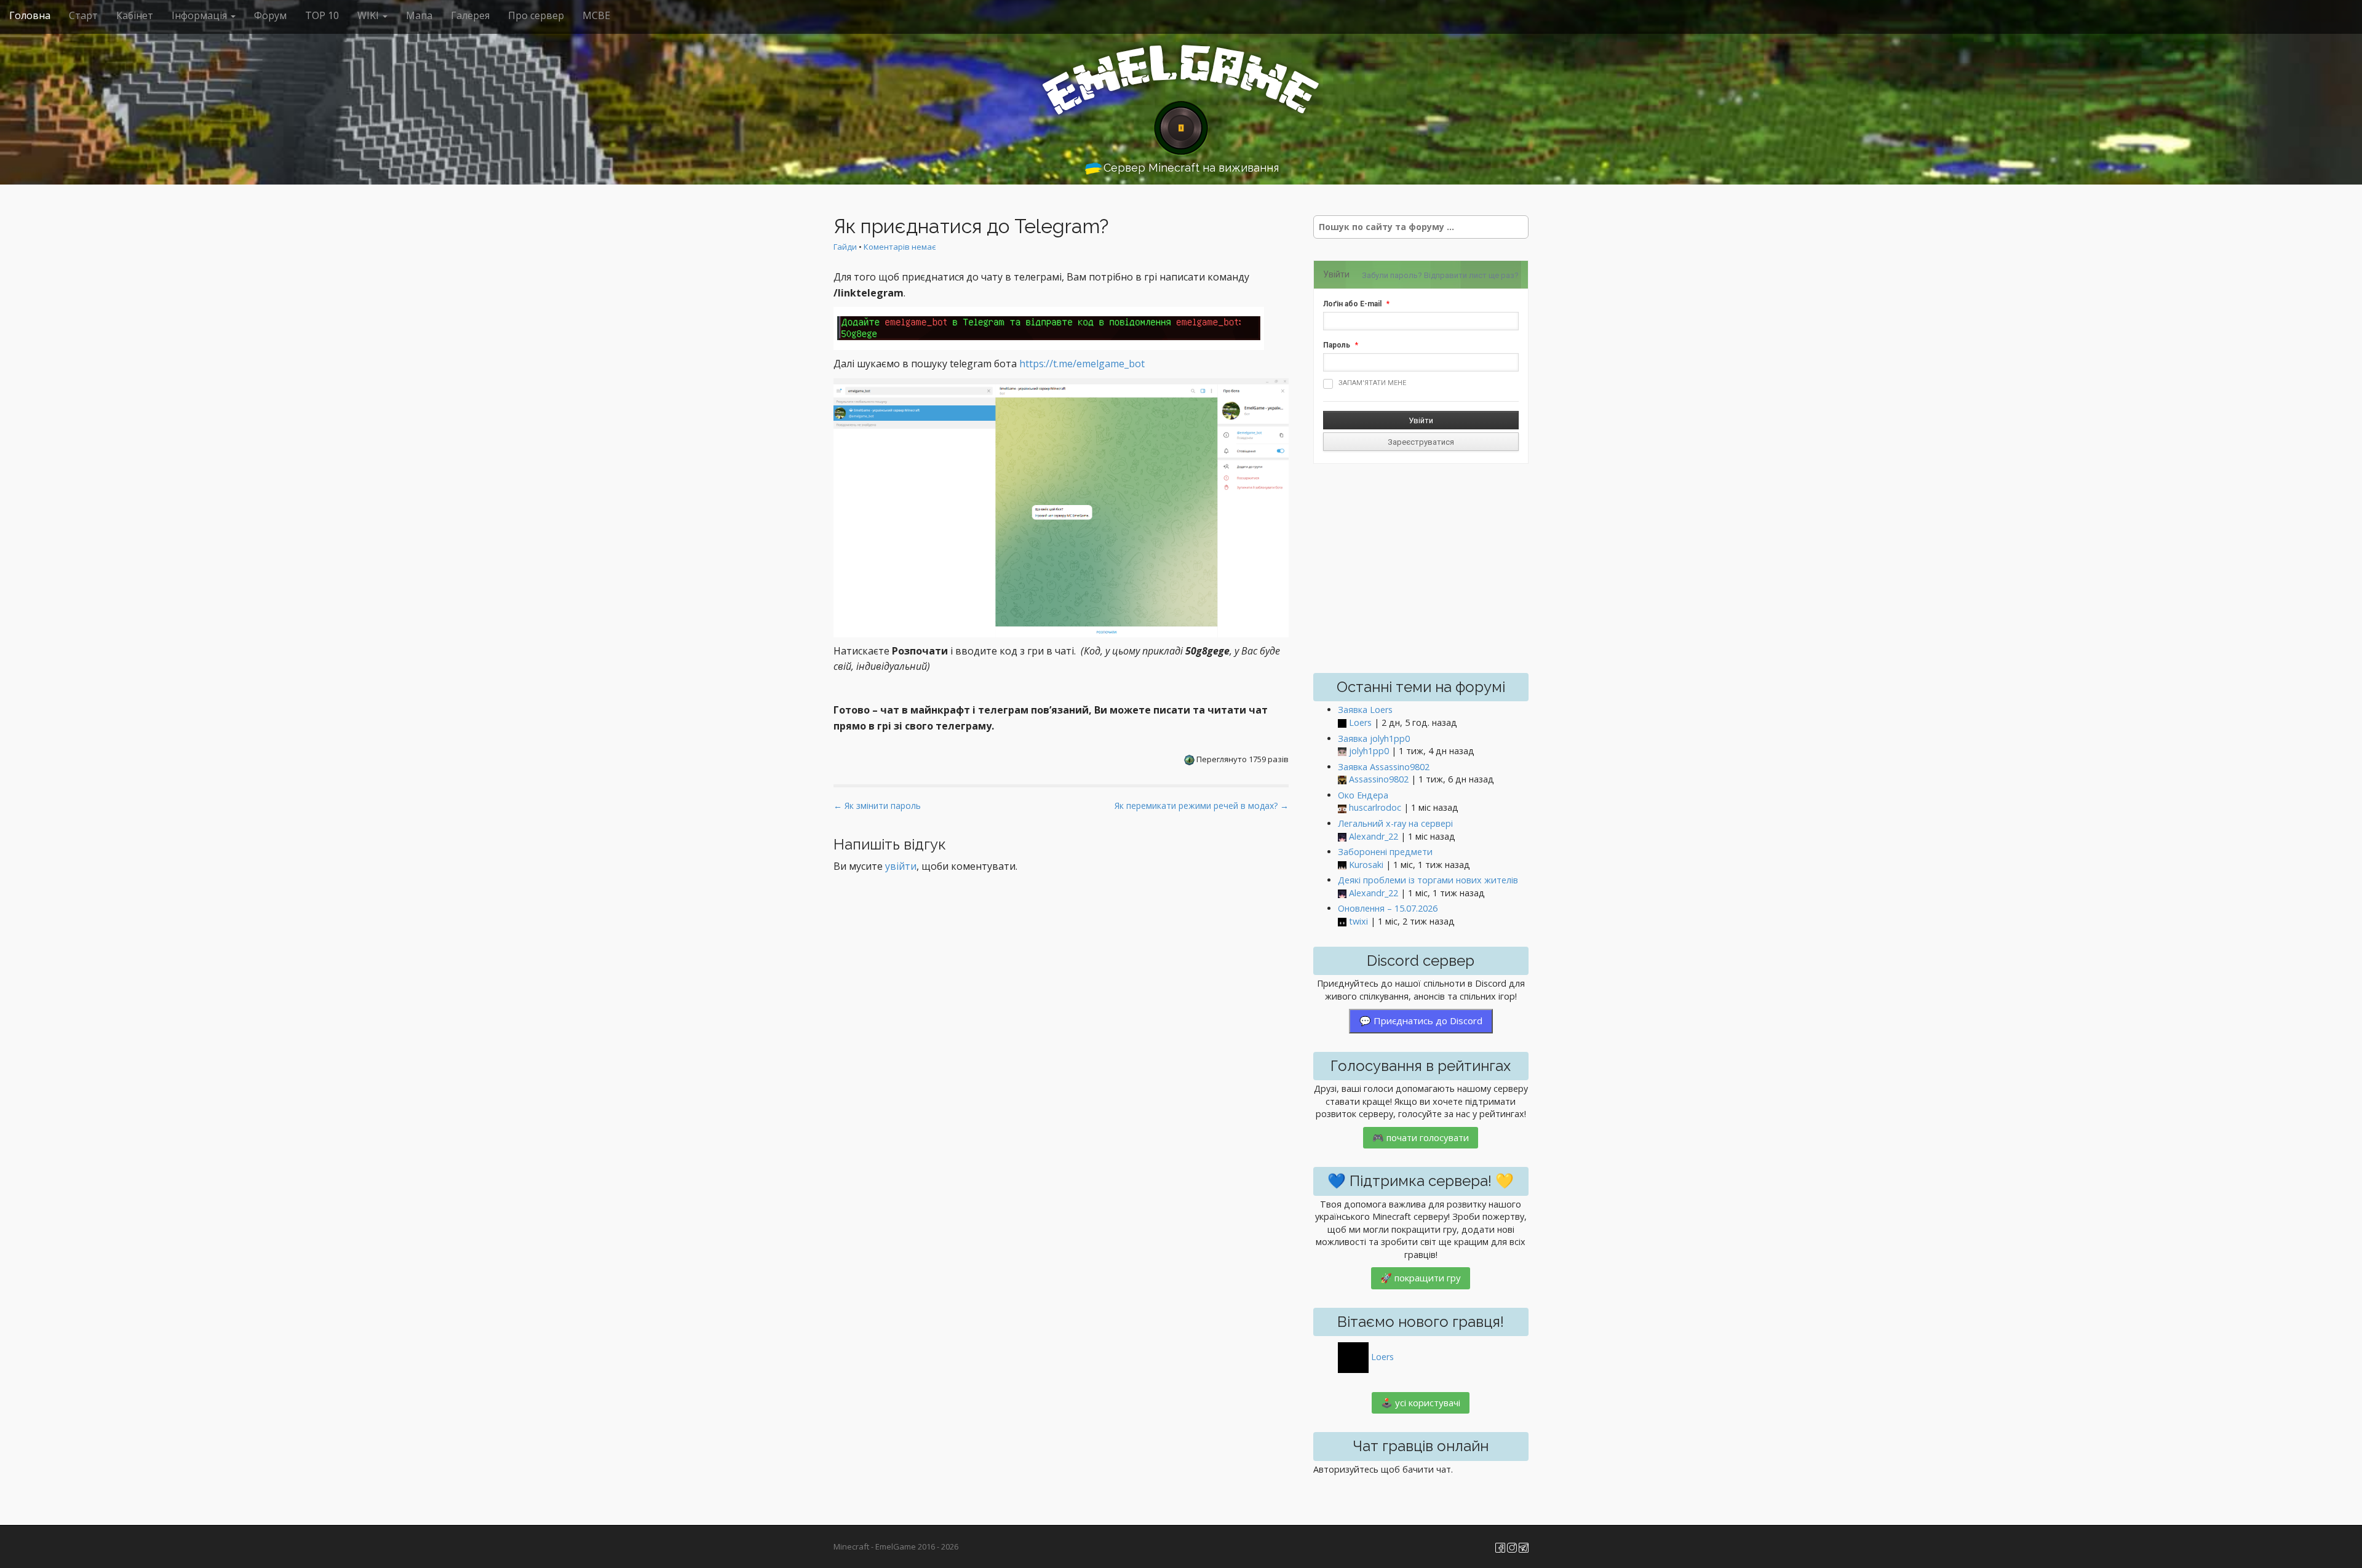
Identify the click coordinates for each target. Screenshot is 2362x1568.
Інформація (201, 15)
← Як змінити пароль (877, 806)
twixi (1358, 921)
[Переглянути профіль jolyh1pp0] (1342, 751)
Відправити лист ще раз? (1471, 275)
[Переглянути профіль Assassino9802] (1342, 780)
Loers (1360, 722)
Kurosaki (1366, 865)
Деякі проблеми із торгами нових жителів (1428, 880)
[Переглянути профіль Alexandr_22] (1342, 837)
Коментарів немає (900, 247)
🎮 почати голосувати (1421, 1137)
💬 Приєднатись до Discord (1421, 1021)
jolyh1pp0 (1369, 751)
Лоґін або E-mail (1352, 304)
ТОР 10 (322, 15)
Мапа (419, 15)
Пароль (1337, 345)
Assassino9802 (1379, 779)
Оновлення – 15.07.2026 (1388, 908)
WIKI (369, 15)
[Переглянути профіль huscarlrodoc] (1342, 808)
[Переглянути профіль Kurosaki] (1342, 865)
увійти (901, 866)
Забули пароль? (1392, 275)
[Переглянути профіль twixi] (1342, 922)
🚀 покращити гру (1421, 1278)
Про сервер (536, 15)
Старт (83, 15)
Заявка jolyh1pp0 (1374, 738)
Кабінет (135, 15)
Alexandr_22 (1374, 836)
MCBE (596, 15)
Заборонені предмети (1385, 852)
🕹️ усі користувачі (1421, 1403)
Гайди (845, 247)
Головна (30, 15)
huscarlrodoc (1375, 807)
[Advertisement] (1421, 568)
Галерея (470, 15)
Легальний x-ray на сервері (1395, 823)
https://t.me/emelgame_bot (1082, 364)
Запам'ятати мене (1372, 383)
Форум (270, 15)
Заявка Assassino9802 (1384, 767)
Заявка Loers (1365, 710)
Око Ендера (1363, 795)
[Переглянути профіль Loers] (1342, 723)
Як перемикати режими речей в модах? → (1202, 806)
